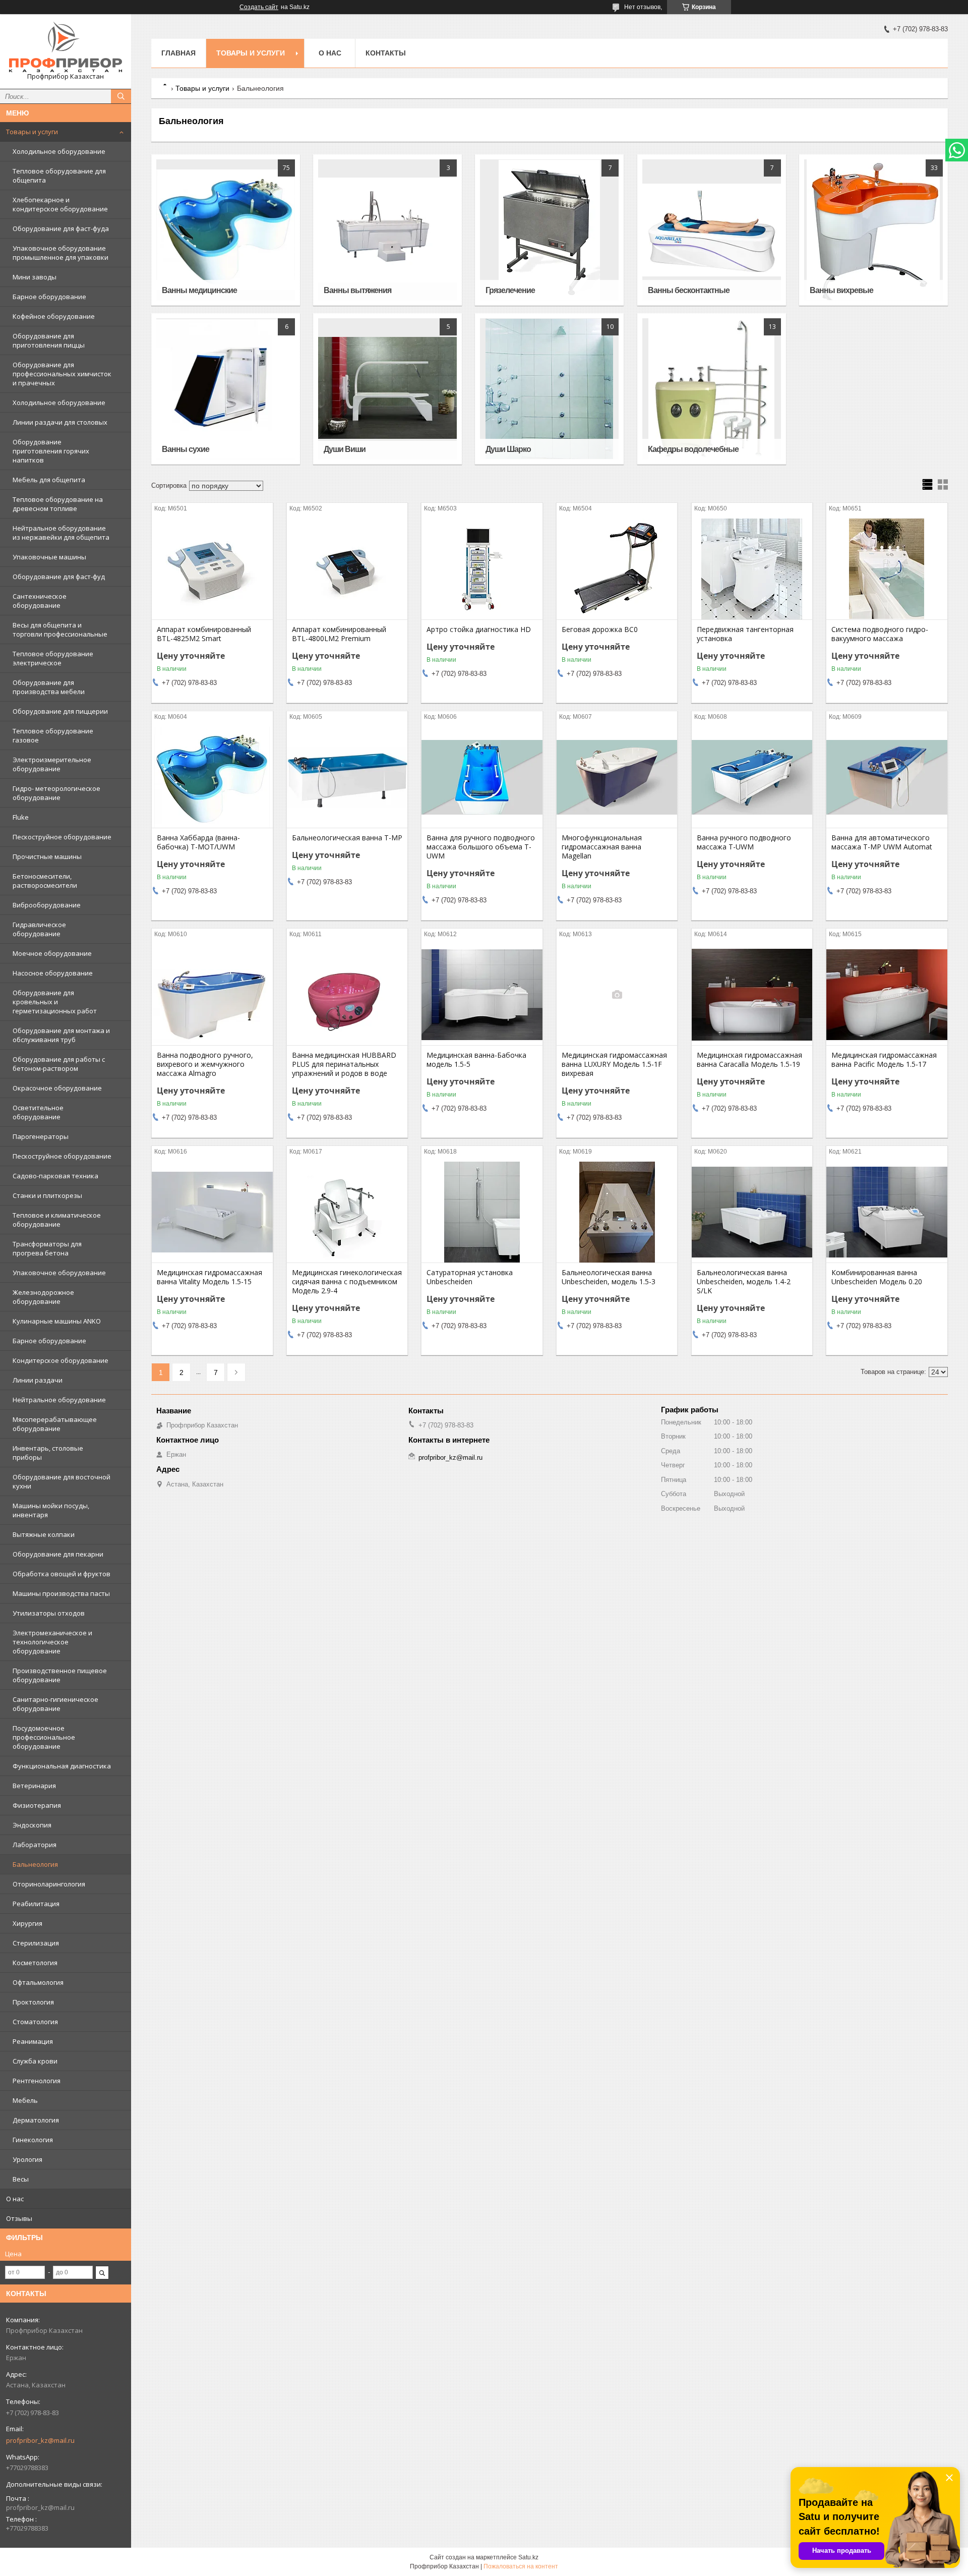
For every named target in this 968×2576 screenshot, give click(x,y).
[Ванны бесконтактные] (712, 230)
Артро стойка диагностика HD (479, 629)
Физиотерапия (37, 1805)
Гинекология (33, 2140)
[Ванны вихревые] (873, 230)
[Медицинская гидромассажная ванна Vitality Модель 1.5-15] (212, 1212)
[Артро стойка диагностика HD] (482, 569)
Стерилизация (36, 1943)
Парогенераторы (41, 1136)
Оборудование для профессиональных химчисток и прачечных (62, 374)
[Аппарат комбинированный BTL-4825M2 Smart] (212, 569)
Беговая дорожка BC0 (600, 629)
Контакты (386, 53)
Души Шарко (508, 449)
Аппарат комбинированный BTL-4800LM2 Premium (339, 634)
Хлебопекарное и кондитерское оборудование (60, 204)
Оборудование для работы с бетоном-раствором (59, 1064)
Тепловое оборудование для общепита (59, 176)
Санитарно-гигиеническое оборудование (55, 1704)
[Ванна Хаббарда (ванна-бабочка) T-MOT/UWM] (212, 777)
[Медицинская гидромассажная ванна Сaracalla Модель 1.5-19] (752, 995)
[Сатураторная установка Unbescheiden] (482, 1212)
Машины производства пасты (61, 1593)
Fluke (21, 817)
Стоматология (35, 2022)
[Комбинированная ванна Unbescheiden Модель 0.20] (887, 1212)
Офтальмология (38, 1982)
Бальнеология (35, 1864)
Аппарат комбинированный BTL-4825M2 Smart (204, 634)
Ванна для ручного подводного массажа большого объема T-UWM (481, 847)
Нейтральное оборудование (59, 1400)
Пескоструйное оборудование (62, 837)
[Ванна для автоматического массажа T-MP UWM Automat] (887, 777)
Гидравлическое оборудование (39, 929)
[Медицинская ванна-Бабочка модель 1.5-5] (482, 995)
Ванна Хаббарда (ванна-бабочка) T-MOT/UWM (198, 842)
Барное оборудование (49, 297)
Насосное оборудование (53, 973)
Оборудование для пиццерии (60, 711)
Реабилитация (36, 1904)
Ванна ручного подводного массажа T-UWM (744, 842)
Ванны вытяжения (357, 290)
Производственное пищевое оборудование (60, 1675)
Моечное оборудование (52, 953)
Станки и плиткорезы (47, 1195)
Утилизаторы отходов (49, 1613)
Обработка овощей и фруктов (62, 1574)
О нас (15, 2199)
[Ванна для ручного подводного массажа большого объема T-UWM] (482, 777)
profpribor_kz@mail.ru (40, 2440)
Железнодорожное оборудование (43, 1297)
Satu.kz (528, 2557)
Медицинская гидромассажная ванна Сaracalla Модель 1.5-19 (749, 1060)
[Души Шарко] (549, 389)
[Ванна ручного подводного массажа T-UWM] (752, 777)
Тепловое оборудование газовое (53, 735)
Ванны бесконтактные (689, 290)
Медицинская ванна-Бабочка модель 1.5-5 (476, 1060)
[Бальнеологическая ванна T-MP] (347, 777)
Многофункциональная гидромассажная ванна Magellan (602, 847)
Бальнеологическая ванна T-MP (347, 838)
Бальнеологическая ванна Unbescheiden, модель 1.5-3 (609, 1277)
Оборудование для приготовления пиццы (49, 340)
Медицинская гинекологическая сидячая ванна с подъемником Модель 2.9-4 (347, 1282)
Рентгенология (37, 2081)
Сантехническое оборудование (40, 601)
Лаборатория (35, 1845)
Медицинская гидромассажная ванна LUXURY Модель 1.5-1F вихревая (614, 1064)
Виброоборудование (47, 905)
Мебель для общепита (49, 480)
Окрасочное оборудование (57, 1088)
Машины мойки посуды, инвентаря (51, 1510)
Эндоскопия (32, 1825)
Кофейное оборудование (54, 316)
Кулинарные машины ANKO (57, 1321)
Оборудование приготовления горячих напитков (51, 451)
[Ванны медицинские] (226, 230)
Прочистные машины (47, 856)
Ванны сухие (186, 449)
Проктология (33, 2002)
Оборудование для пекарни (58, 1554)
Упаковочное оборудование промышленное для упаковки (60, 253)
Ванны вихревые (841, 290)
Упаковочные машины (49, 557)
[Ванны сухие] (226, 389)
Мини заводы (35, 277)
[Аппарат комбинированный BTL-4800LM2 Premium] (347, 569)
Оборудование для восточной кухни (62, 1481)
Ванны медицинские (199, 290)
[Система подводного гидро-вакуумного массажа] (887, 569)
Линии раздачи (38, 1380)
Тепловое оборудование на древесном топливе (58, 504)
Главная (178, 53)
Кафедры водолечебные (693, 449)
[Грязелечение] (549, 230)
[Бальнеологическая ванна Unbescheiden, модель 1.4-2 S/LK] (752, 1212)
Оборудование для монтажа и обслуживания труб (61, 1035)
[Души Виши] (387, 389)
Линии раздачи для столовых (60, 422)
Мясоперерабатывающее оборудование (55, 1424)
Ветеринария (34, 1786)
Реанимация (33, 2041)
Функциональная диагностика (62, 1766)
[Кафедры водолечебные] (712, 389)
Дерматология (36, 2120)
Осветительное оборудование (38, 1112)
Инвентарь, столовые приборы (48, 1453)
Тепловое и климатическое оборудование (57, 1220)
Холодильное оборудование (59, 151)
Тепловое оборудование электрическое (53, 658)
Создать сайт (259, 7)
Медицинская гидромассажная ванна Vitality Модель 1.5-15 (209, 1277)
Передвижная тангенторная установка (745, 634)
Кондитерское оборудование (60, 1360)
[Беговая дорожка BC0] (617, 569)
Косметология (35, 1963)
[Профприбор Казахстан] (66, 47)
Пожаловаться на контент (521, 2566)
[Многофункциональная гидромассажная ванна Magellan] (617, 777)
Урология (27, 2159)
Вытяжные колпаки (44, 1534)
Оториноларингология (49, 1884)
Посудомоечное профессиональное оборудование (44, 1737)
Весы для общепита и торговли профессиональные (60, 629)
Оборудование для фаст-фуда (61, 228)
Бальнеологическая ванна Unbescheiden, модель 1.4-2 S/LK (744, 1282)
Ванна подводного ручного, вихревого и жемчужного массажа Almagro (205, 1064)
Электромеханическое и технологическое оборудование (52, 1642)
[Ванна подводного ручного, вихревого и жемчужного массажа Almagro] (212, 995)
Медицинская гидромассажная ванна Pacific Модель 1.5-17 (884, 1060)
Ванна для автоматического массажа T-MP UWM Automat (882, 842)
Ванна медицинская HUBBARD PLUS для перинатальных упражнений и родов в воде (344, 1064)
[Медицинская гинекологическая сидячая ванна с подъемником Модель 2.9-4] (347, 1212)
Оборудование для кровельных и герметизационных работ (55, 1002)
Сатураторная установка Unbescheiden (470, 1277)
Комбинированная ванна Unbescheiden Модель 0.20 (877, 1277)
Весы (21, 2179)
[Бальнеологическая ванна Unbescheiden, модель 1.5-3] (617, 1212)
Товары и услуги (32, 132)
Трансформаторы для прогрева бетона (47, 1248)
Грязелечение (510, 290)
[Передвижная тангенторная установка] (752, 569)
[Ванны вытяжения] (387, 230)
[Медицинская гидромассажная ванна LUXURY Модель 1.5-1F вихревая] (617, 995)
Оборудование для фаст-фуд (59, 577)
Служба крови (35, 2061)
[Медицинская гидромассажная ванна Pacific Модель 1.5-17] (887, 995)
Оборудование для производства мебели (49, 687)
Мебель (25, 2100)
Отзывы (19, 2218)
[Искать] (121, 96)
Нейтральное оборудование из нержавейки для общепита (61, 533)
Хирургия (27, 1923)
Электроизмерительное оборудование (52, 764)
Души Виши (345, 449)
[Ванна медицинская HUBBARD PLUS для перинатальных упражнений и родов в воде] (347, 995)
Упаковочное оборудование (59, 1273)
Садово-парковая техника (55, 1176)
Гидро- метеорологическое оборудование (56, 793)
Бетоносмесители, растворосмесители (45, 881)
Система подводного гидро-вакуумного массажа (880, 634)
